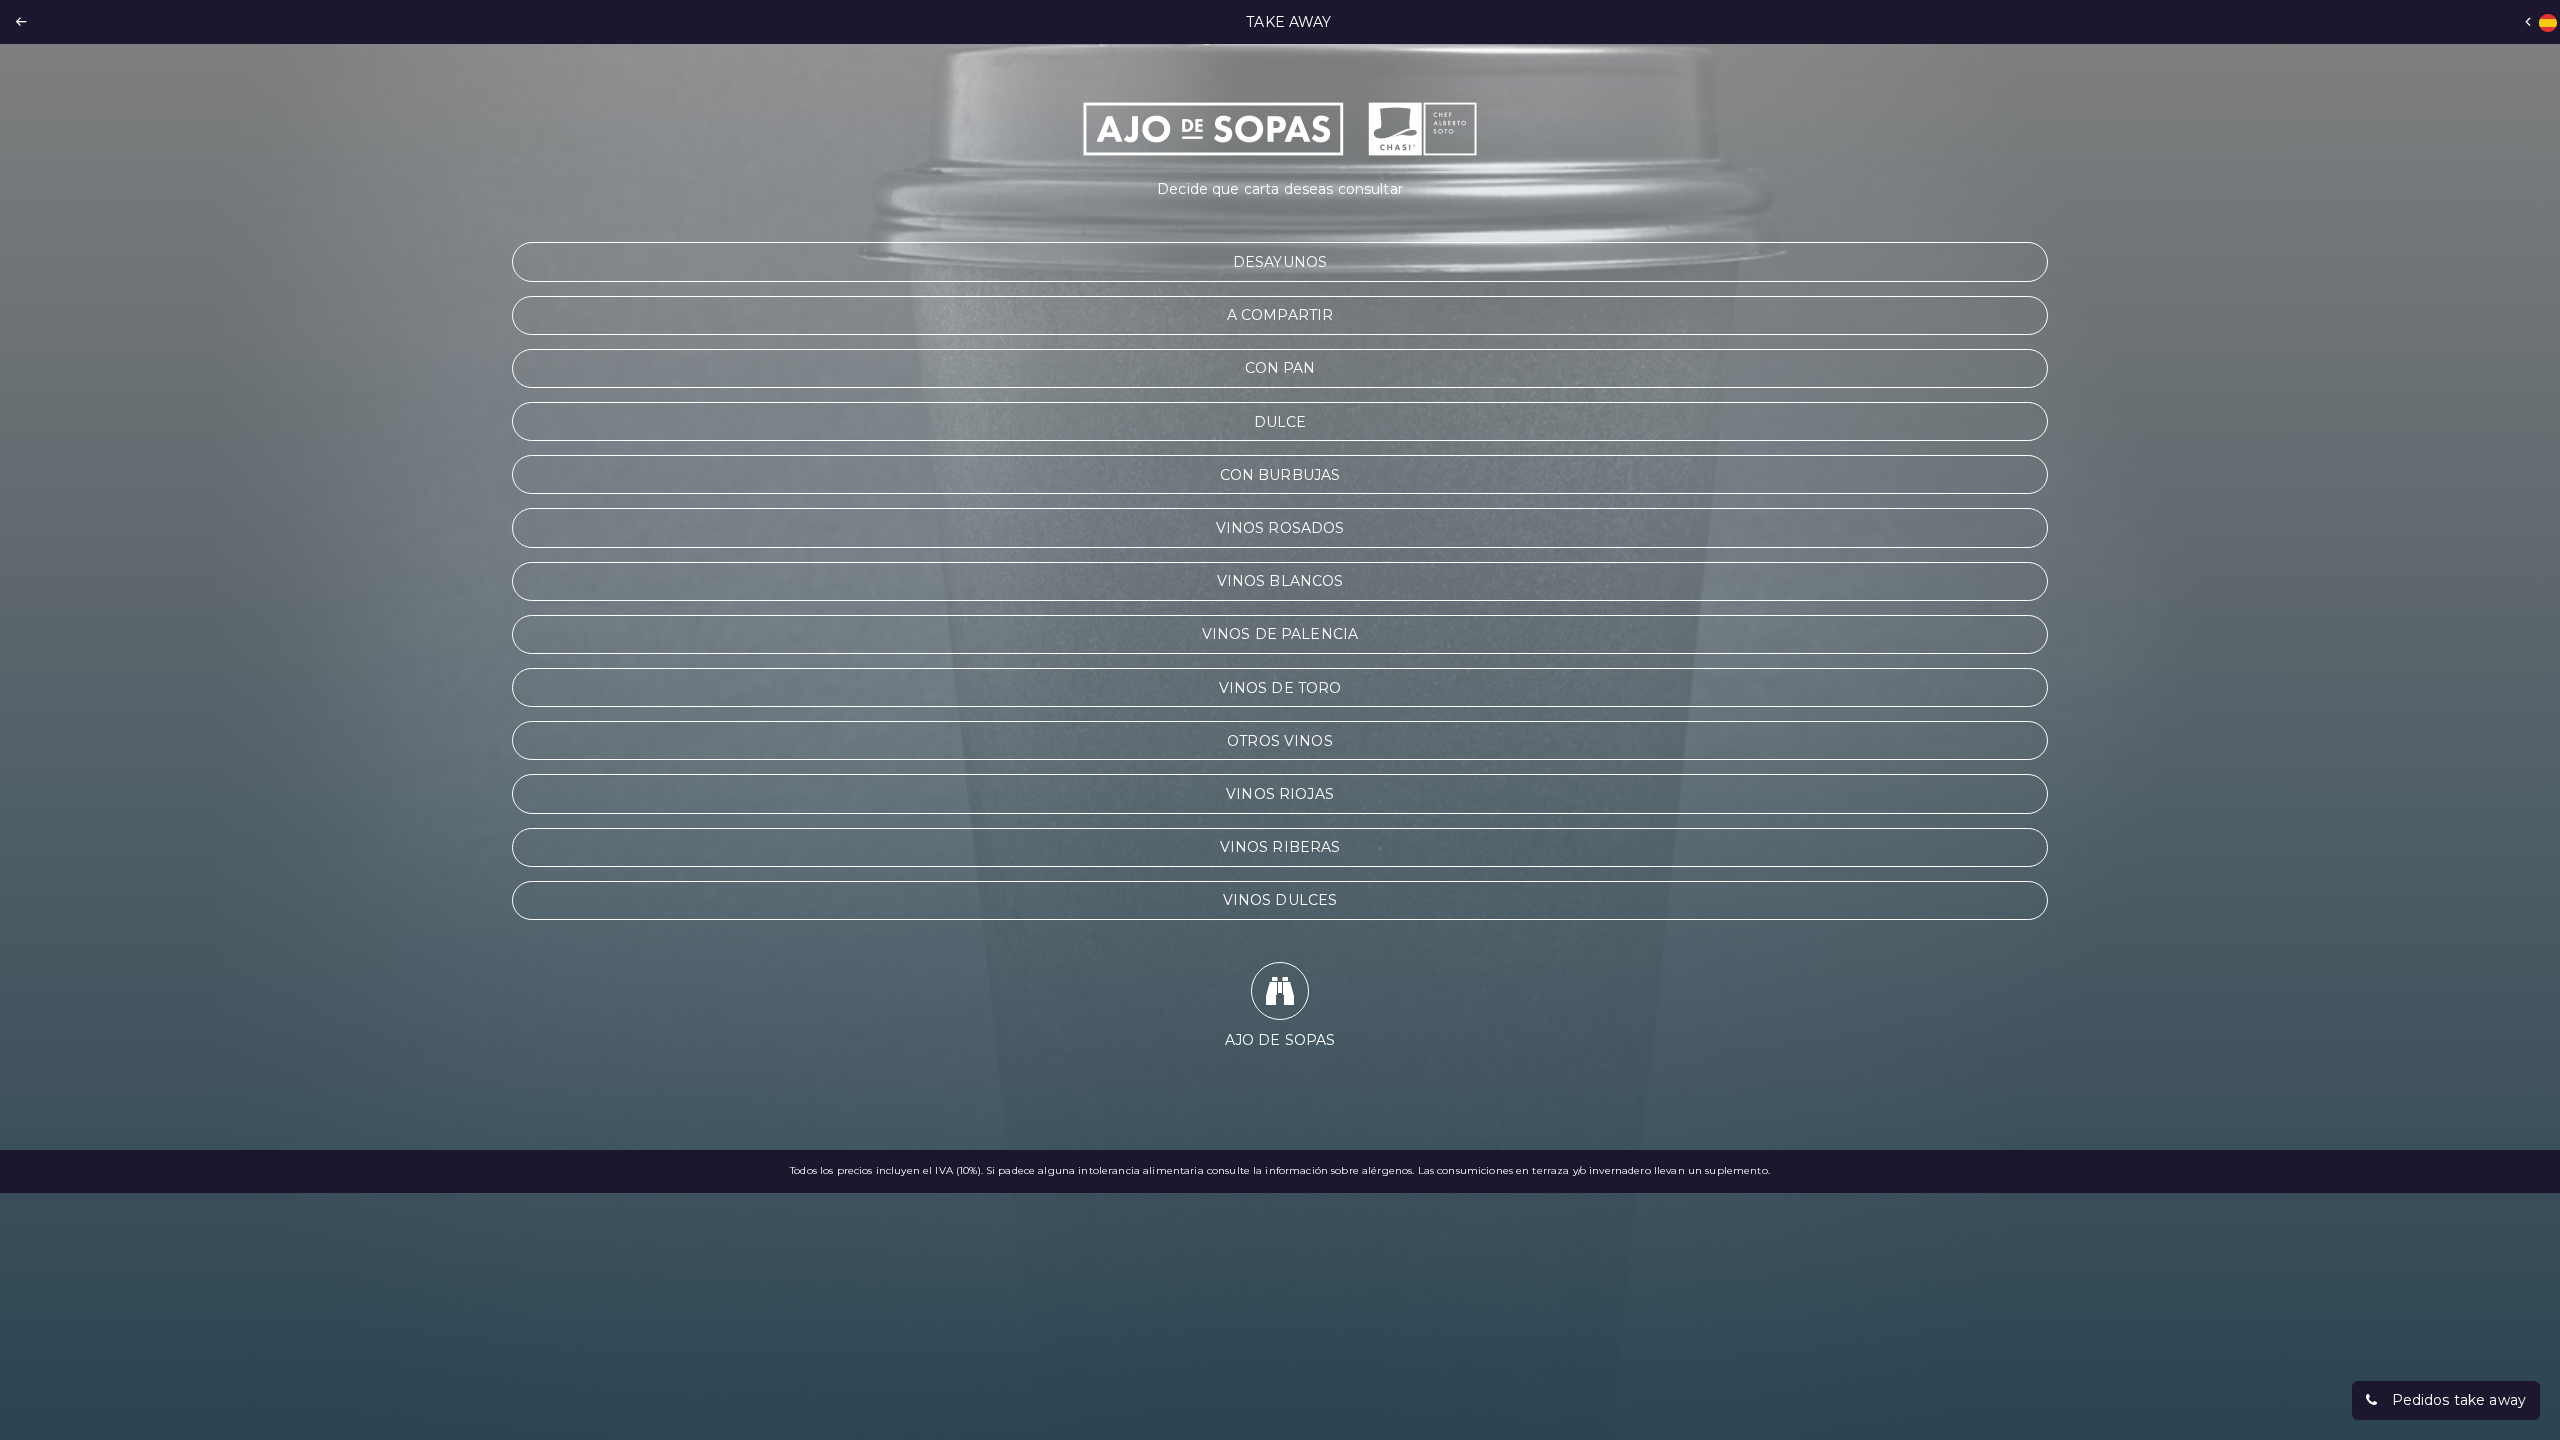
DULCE (1280, 422)
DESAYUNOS (1280, 262)
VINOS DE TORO (1280, 688)
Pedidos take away (2459, 1400)
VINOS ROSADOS (1280, 528)
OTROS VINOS (1280, 741)
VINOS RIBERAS (1280, 847)
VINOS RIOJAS (1280, 794)
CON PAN (1280, 368)
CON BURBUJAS (1280, 475)
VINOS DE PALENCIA (1280, 634)
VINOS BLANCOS (1280, 581)
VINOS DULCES (1280, 900)
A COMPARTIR (1280, 315)
